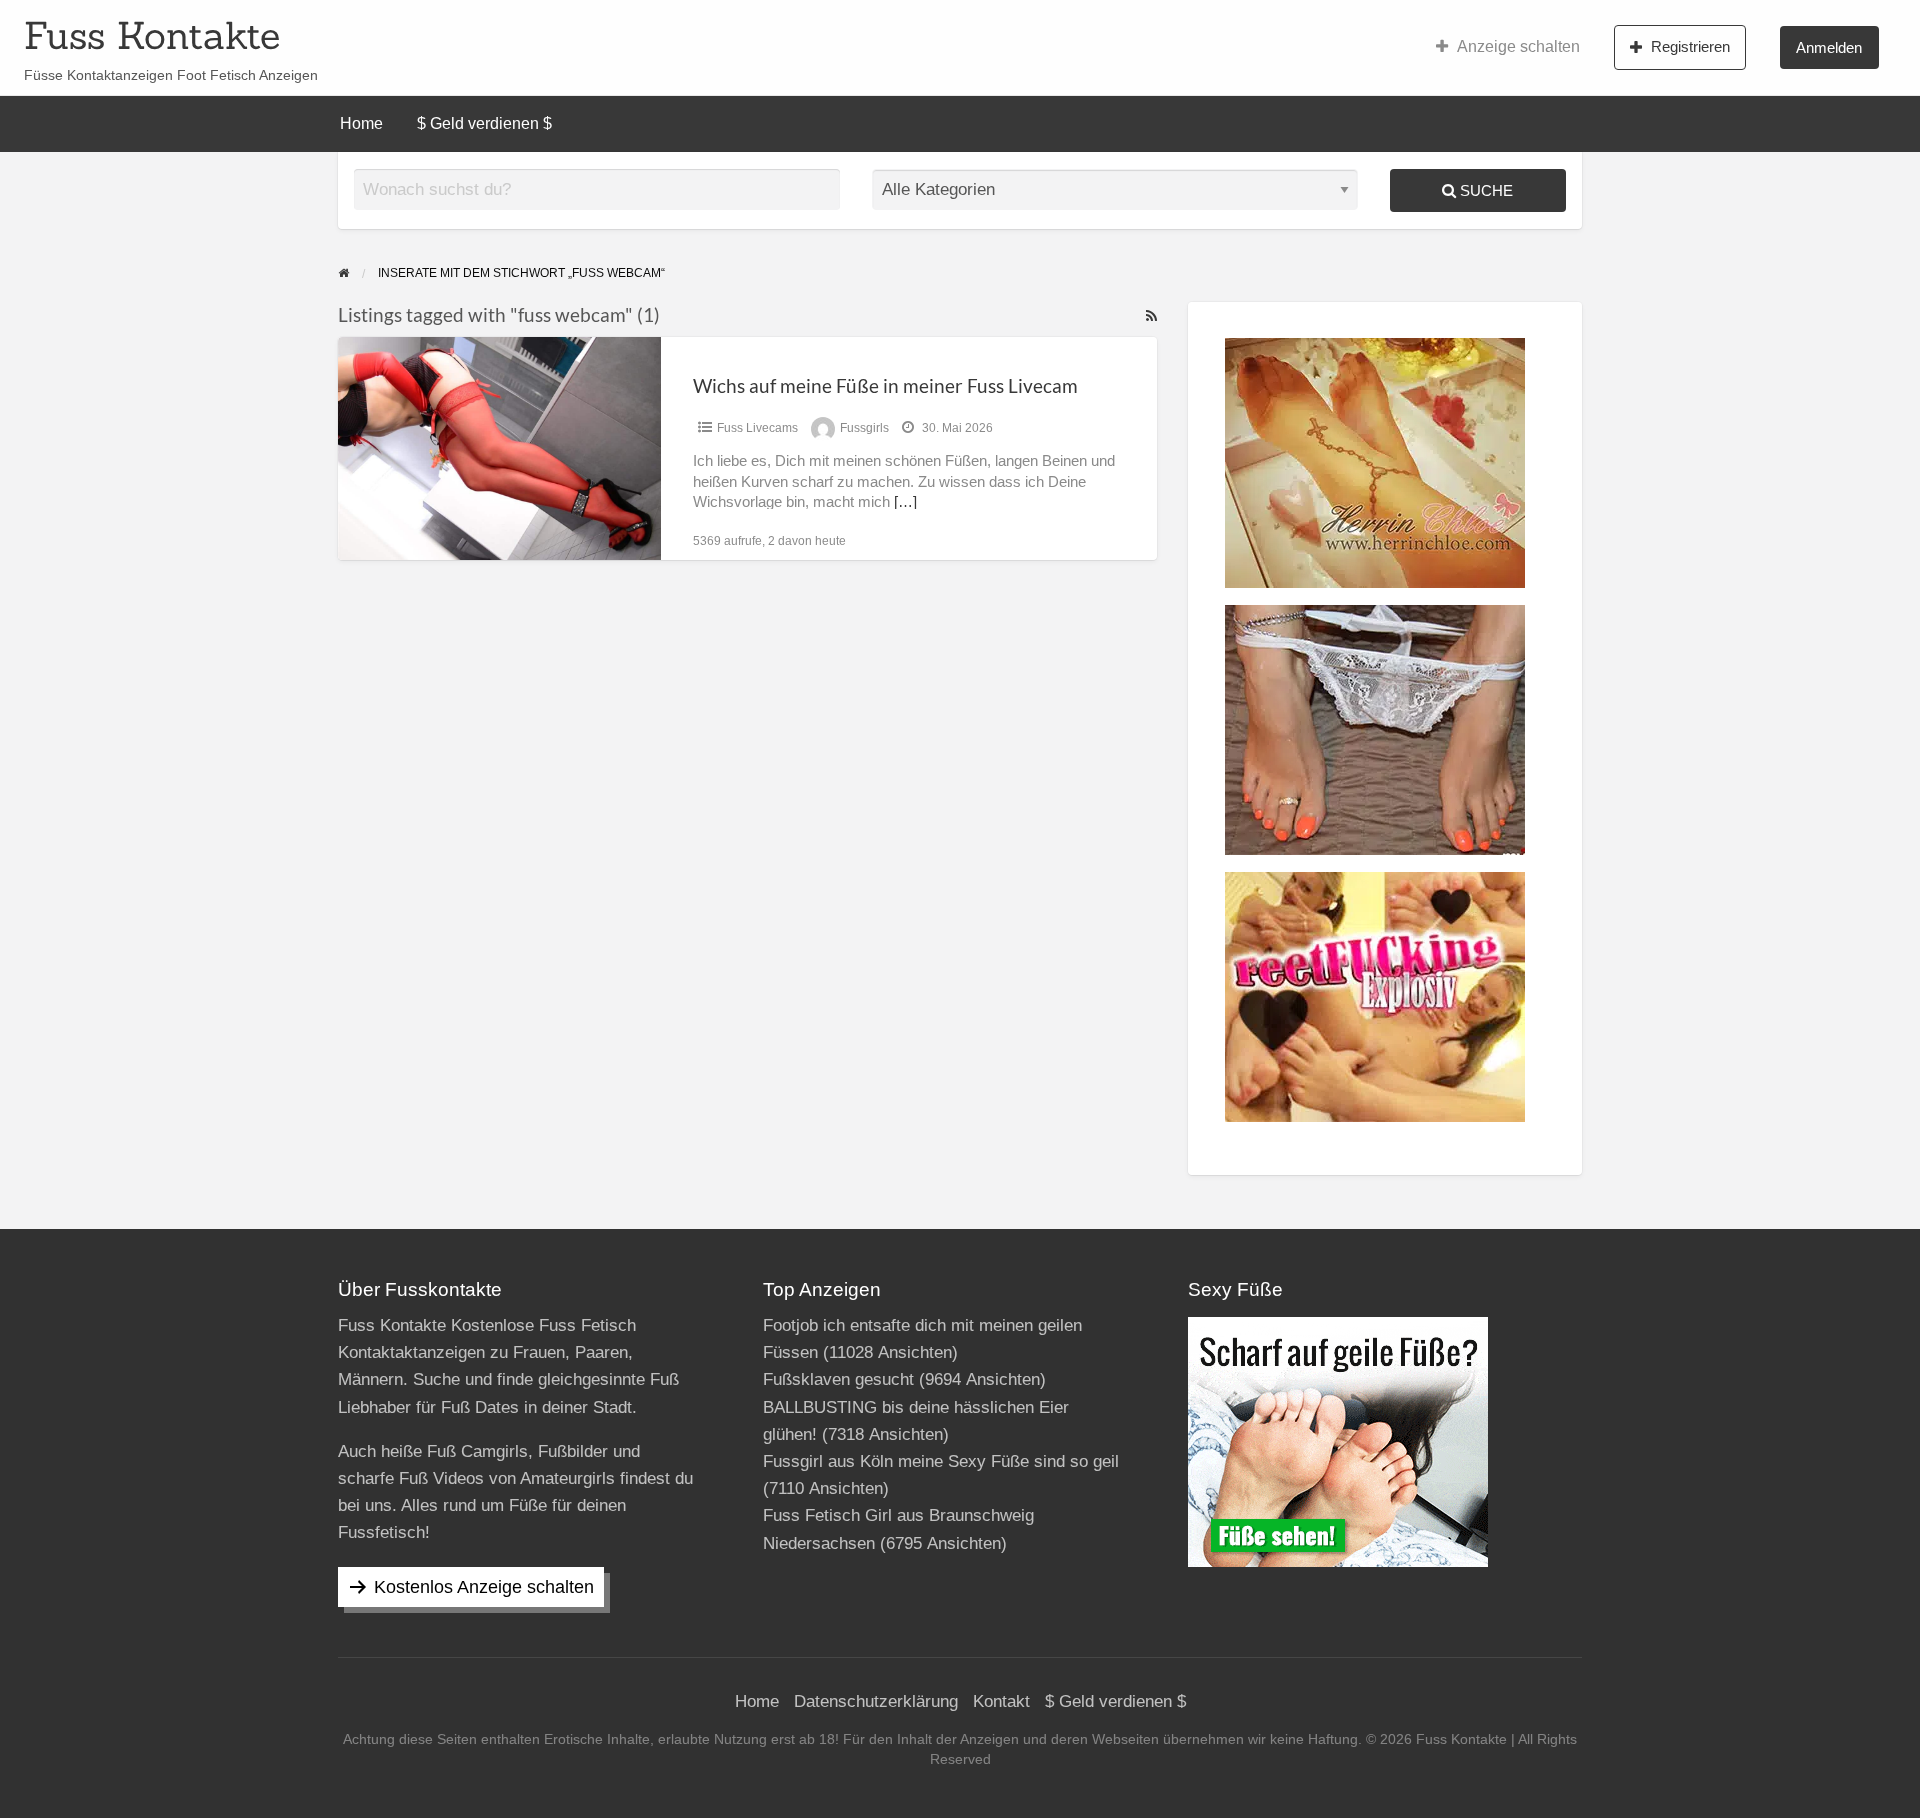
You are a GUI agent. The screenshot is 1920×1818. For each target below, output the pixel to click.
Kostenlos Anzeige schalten (484, 1587)
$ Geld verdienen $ (484, 123)
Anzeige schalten (1518, 46)
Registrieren (1690, 46)
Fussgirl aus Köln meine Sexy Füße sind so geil (941, 1461)
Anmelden (1829, 47)
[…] (905, 502)
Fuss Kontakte (152, 35)
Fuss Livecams (757, 428)
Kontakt (1001, 1701)
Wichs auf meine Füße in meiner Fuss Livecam (885, 385)
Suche (1484, 190)
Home (361, 123)
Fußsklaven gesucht (838, 1379)
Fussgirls (864, 428)
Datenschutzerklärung (876, 1701)
